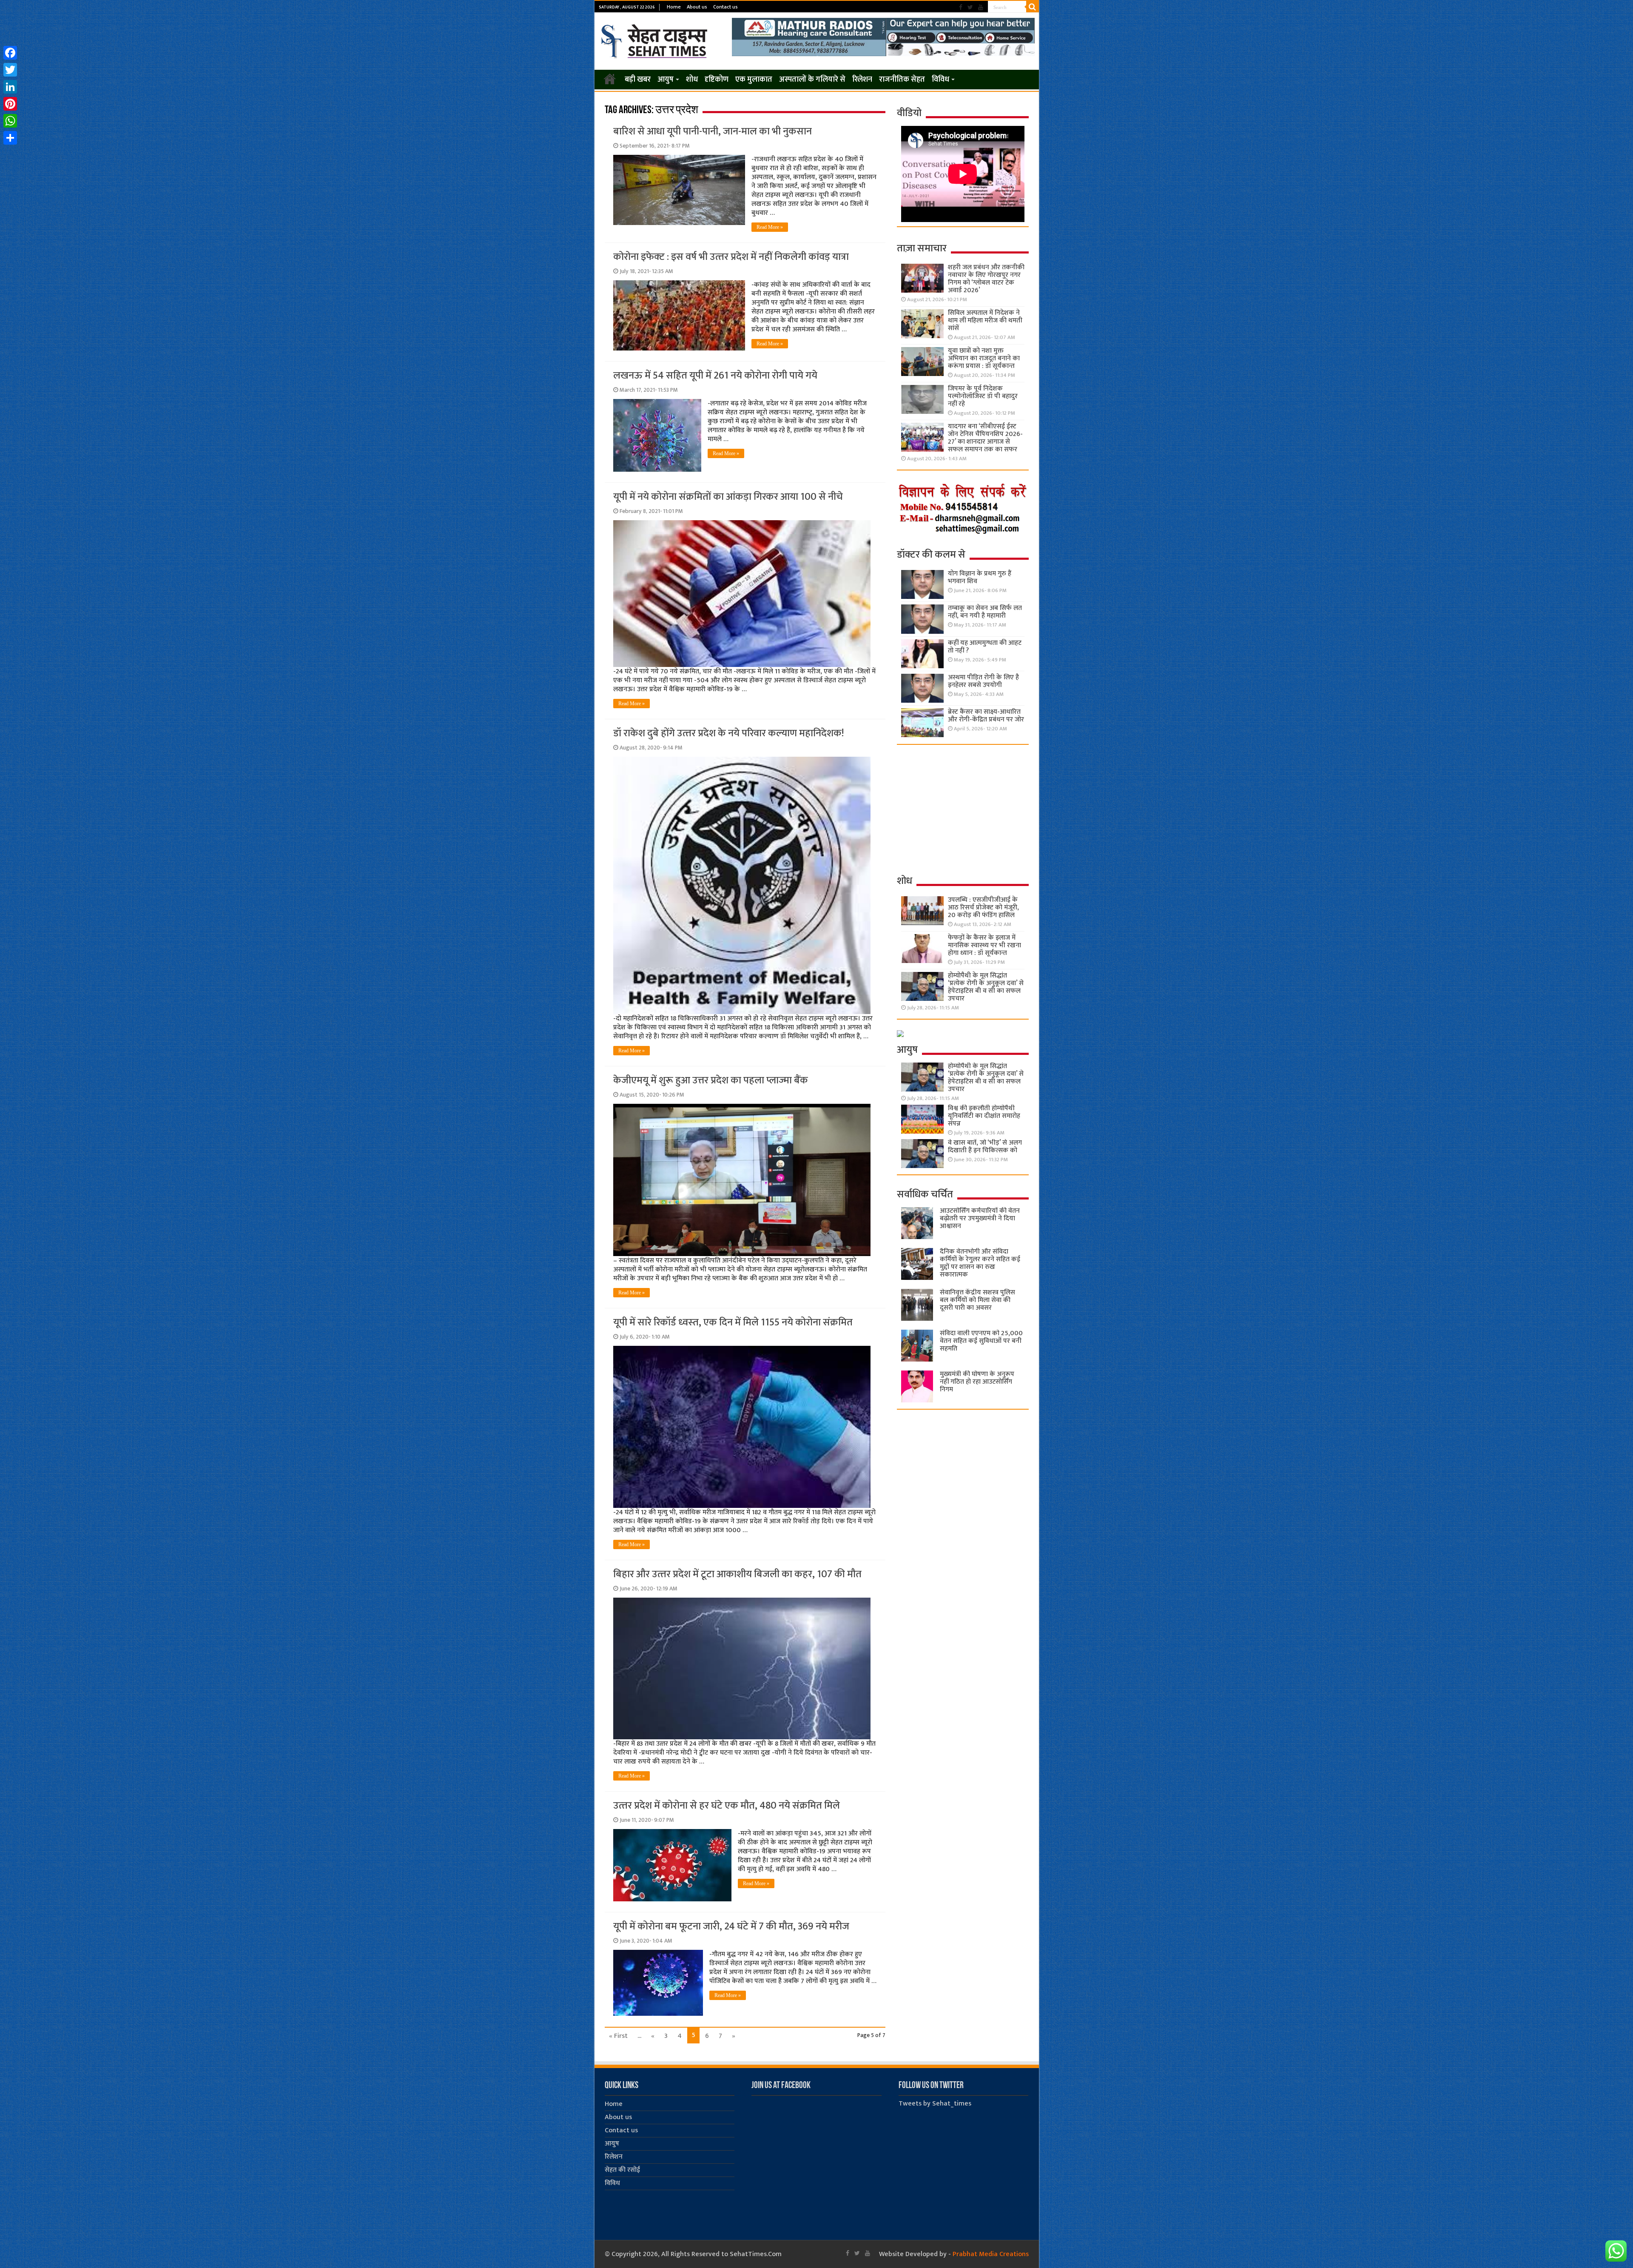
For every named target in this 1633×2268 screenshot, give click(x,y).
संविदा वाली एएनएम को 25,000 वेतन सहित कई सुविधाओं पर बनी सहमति (981, 1341)
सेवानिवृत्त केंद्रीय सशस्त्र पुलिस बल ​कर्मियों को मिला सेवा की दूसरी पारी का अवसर (977, 1300)
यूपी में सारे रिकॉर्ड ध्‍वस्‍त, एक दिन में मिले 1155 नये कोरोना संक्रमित (733, 1322)
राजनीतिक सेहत (902, 80)
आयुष (666, 80)
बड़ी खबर (638, 80)
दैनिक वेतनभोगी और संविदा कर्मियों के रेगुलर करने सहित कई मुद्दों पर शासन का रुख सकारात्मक (980, 1263)
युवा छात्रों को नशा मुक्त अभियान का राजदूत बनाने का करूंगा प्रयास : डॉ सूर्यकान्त (984, 358)
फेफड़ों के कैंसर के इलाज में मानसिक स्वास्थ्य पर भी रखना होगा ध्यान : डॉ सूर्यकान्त (984, 945)
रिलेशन (862, 80)
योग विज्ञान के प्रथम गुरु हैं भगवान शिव (980, 577)
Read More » (770, 227)
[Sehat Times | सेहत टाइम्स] (656, 40)
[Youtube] (981, 7)
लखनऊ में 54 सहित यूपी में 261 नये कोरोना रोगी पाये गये (715, 376)
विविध (940, 80)
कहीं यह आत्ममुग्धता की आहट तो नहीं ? (985, 647)
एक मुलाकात (754, 80)
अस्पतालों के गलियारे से (812, 80)
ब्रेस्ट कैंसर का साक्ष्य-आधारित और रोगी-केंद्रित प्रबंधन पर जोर (986, 716)
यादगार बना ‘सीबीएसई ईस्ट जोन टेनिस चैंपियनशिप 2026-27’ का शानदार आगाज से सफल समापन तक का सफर (985, 438)
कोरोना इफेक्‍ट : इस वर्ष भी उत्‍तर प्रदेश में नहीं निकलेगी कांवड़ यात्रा (731, 257)
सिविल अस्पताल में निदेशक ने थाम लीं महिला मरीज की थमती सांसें (985, 321)
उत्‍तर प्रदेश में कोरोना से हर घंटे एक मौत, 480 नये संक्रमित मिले (727, 1806)
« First (618, 2036)
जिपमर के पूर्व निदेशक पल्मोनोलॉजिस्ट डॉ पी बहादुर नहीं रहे (983, 396)
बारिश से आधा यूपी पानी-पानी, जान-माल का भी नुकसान (713, 131)
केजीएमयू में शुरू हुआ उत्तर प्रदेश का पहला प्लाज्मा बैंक (711, 1080)
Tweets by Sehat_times (935, 2104)
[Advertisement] (963, 809)
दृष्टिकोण (717, 80)
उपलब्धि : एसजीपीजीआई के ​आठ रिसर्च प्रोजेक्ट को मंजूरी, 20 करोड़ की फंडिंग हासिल (984, 907)
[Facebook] (961, 7)
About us (697, 7)
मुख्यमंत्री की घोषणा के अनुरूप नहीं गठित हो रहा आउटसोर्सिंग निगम (977, 1382)
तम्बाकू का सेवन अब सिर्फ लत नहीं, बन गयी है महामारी (985, 612)
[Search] (1033, 7)
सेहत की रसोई (622, 2170)
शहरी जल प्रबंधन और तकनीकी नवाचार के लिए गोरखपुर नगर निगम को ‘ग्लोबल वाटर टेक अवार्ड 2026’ (986, 279)
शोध (692, 80)
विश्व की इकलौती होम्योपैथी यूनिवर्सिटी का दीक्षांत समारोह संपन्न (984, 1116)
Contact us (725, 7)
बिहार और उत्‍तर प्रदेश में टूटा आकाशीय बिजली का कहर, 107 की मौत (737, 1574)
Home (674, 7)
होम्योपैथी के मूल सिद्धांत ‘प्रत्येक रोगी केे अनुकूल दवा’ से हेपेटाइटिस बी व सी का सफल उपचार (986, 987)
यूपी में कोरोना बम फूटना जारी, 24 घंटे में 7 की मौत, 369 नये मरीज (731, 1926)
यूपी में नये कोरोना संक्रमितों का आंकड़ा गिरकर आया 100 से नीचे (728, 497)
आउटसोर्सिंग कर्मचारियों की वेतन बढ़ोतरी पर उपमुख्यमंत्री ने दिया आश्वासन (980, 1218)
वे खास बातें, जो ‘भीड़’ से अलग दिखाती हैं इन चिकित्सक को (985, 1147)
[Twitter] (970, 7)
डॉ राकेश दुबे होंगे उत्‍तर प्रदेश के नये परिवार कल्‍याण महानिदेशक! (728, 733)
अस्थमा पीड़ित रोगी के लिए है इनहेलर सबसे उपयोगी (983, 681)
